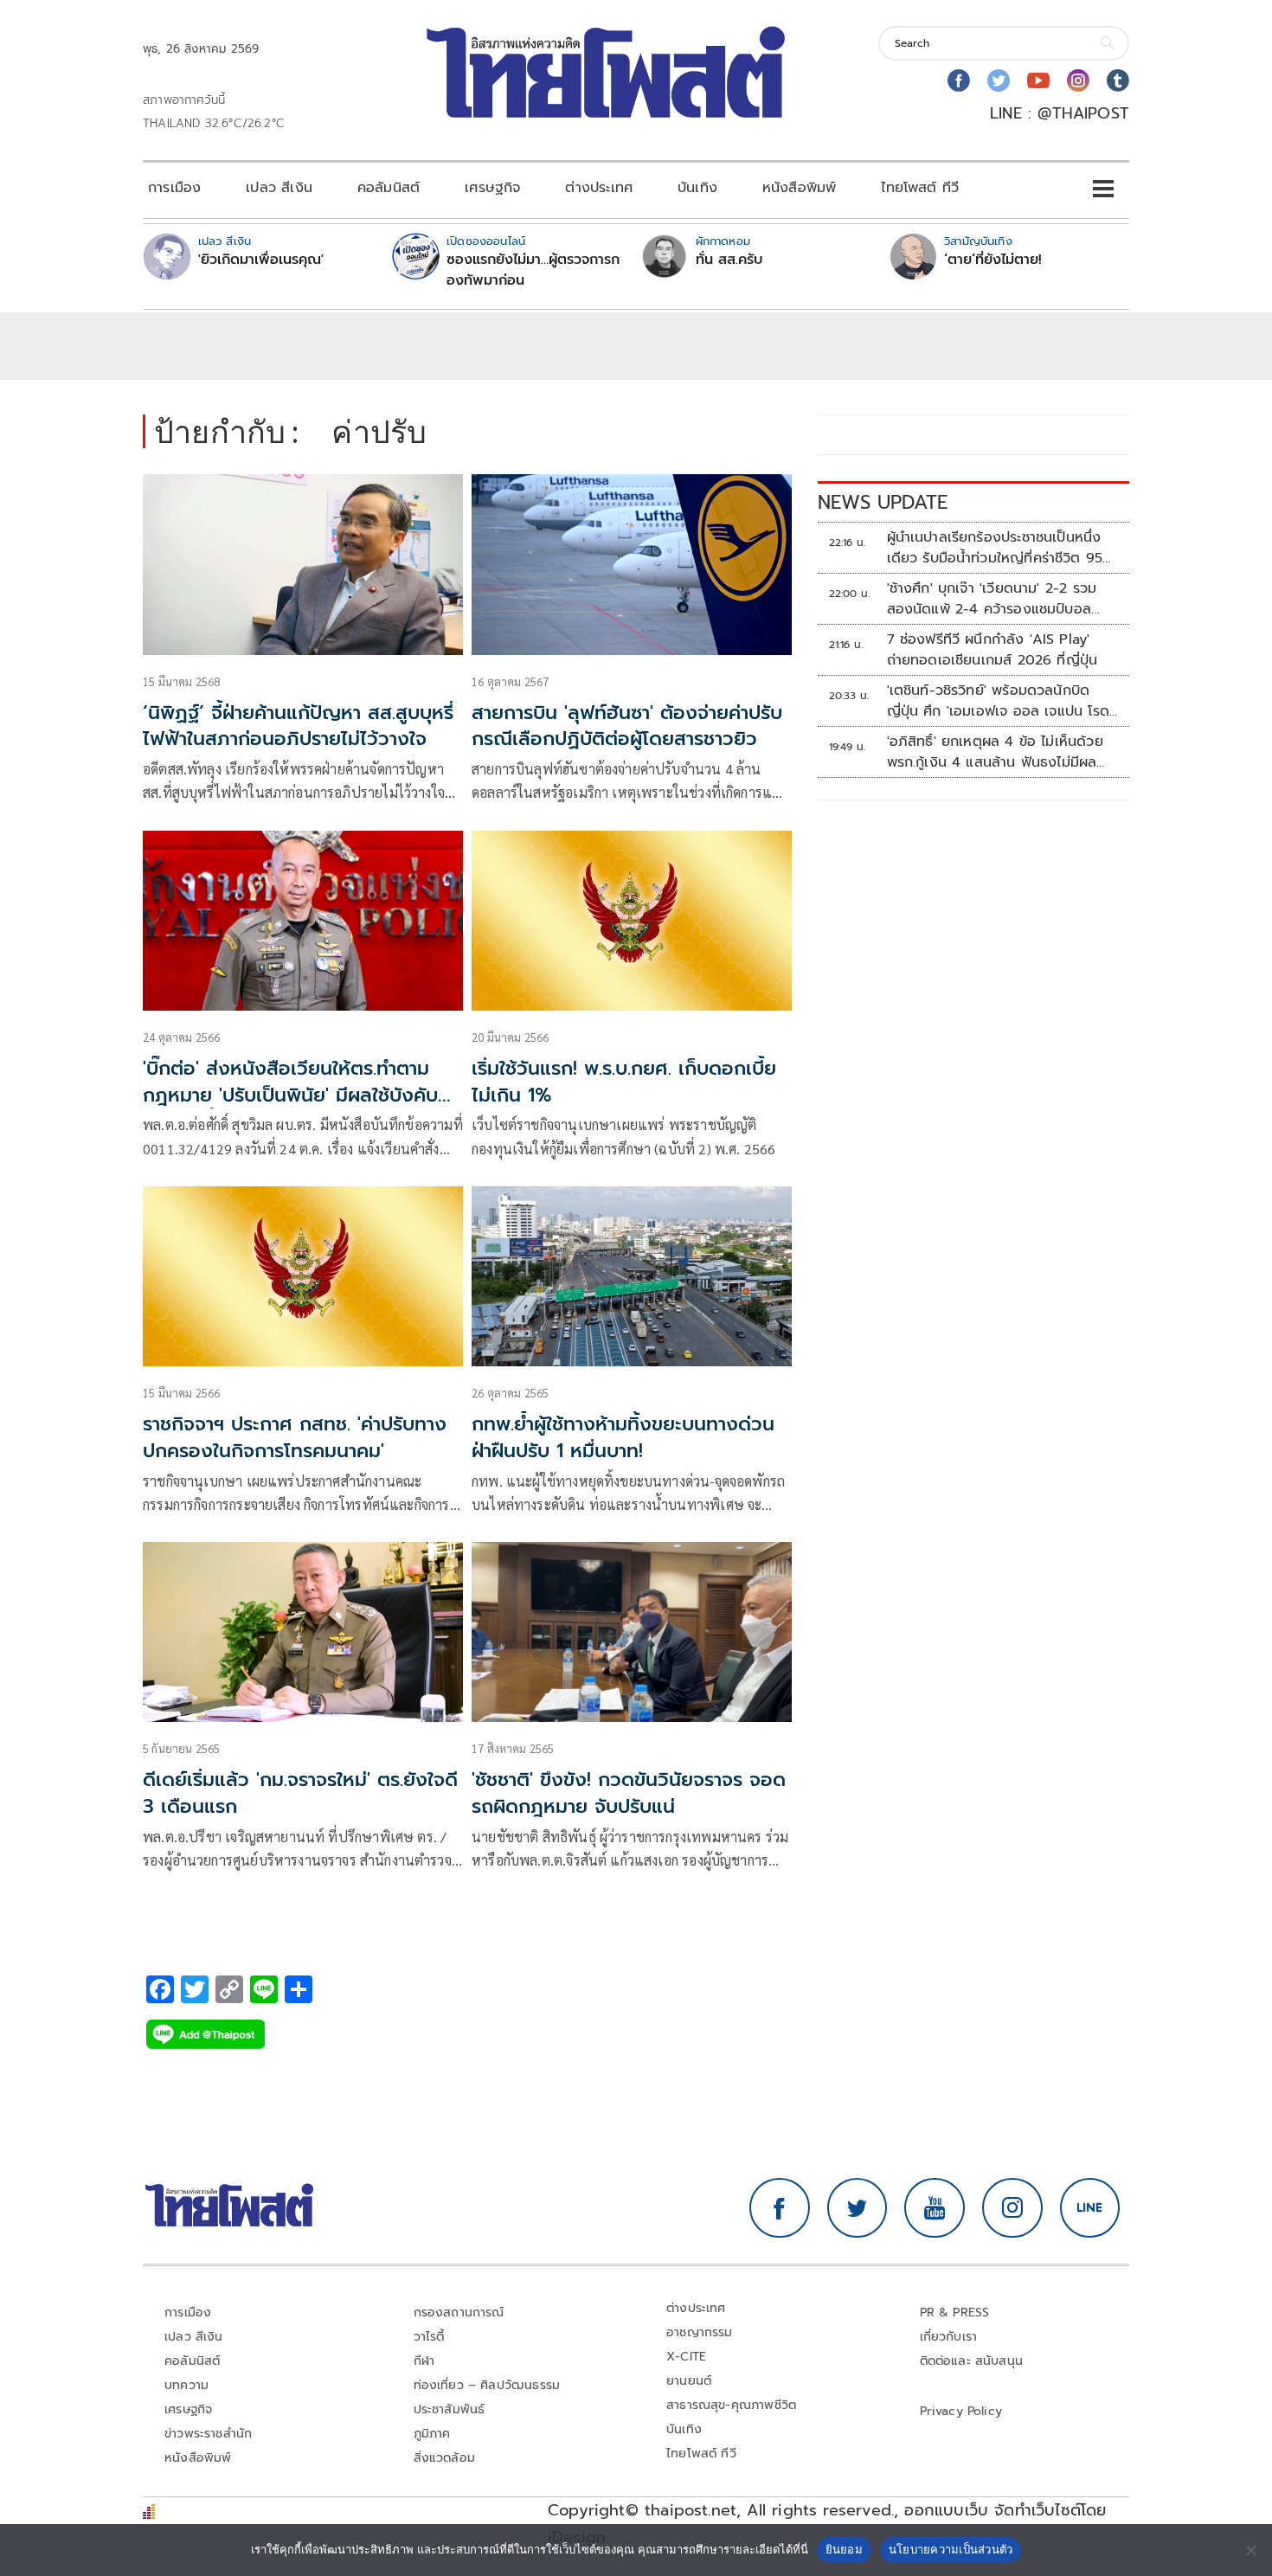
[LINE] (1090, 2208)
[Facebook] (959, 80)
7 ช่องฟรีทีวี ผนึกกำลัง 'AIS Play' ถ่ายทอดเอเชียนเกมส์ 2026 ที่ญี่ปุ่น (993, 650)
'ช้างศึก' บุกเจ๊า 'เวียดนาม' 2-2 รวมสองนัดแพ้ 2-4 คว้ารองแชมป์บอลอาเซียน (992, 599)
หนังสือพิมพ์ (799, 188)
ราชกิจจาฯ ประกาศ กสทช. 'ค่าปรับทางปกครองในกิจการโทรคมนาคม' (295, 1437)
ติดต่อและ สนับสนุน (972, 2361)
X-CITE (686, 2357)
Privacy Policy (961, 2411)
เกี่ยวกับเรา (949, 2337)
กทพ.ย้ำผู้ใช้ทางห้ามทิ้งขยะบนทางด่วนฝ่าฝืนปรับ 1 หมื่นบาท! (623, 1437)
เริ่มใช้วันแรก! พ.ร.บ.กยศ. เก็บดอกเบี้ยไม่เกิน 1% (624, 1082)
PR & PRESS (955, 2313)
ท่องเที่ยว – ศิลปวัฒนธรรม (487, 2385)
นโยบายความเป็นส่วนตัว (951, 2549)
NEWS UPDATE (883, 502)
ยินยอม (844, 2549)
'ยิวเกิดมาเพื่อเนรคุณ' (261, 260)
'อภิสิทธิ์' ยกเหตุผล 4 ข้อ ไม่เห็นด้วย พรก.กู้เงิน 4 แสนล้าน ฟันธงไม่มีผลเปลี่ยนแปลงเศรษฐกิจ (995, 752)
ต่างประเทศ (599, 188)
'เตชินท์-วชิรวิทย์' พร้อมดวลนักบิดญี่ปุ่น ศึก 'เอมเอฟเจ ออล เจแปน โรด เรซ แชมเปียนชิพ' (998, 701)
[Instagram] (1078, 80)
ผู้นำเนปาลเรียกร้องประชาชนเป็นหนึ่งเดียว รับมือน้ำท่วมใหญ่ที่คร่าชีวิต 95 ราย (995, 548)
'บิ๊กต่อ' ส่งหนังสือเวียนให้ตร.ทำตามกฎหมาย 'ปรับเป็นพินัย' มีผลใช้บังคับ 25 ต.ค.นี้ (290, 1095)
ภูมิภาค (432, 2434)
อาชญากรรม (700, 2332)
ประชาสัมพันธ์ (450, 2409)
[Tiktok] (1118, 80)
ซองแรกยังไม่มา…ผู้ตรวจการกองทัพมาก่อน (533, 270)
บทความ (186, 2385)
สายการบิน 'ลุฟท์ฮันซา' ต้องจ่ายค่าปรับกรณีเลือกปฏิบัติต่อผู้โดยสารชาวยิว (627, 726)
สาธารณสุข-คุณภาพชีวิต (731, 2405)
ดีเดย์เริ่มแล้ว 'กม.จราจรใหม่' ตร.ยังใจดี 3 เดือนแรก (300, 1793)
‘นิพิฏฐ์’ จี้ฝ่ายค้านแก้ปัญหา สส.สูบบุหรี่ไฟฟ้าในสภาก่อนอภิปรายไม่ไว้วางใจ (298, 726)
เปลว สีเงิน (279, 188)
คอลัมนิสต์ (389, 188)
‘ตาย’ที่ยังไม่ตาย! (993, 260)
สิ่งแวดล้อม (444, 2458)
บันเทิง (697, 188)
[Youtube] (1038, 80)
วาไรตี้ (429, 2337)
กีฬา (424, 2361)
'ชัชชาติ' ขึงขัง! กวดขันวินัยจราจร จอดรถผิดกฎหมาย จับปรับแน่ (629, 1793)
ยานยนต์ (689, 2381)
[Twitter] (999, 80)
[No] (1250, 2550)
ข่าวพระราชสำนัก (208, 2434)
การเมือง (174, 188)
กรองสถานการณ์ (459, 2313)
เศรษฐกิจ (492, 188)
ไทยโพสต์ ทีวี (920, 188)
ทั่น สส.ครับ (729, 260)
